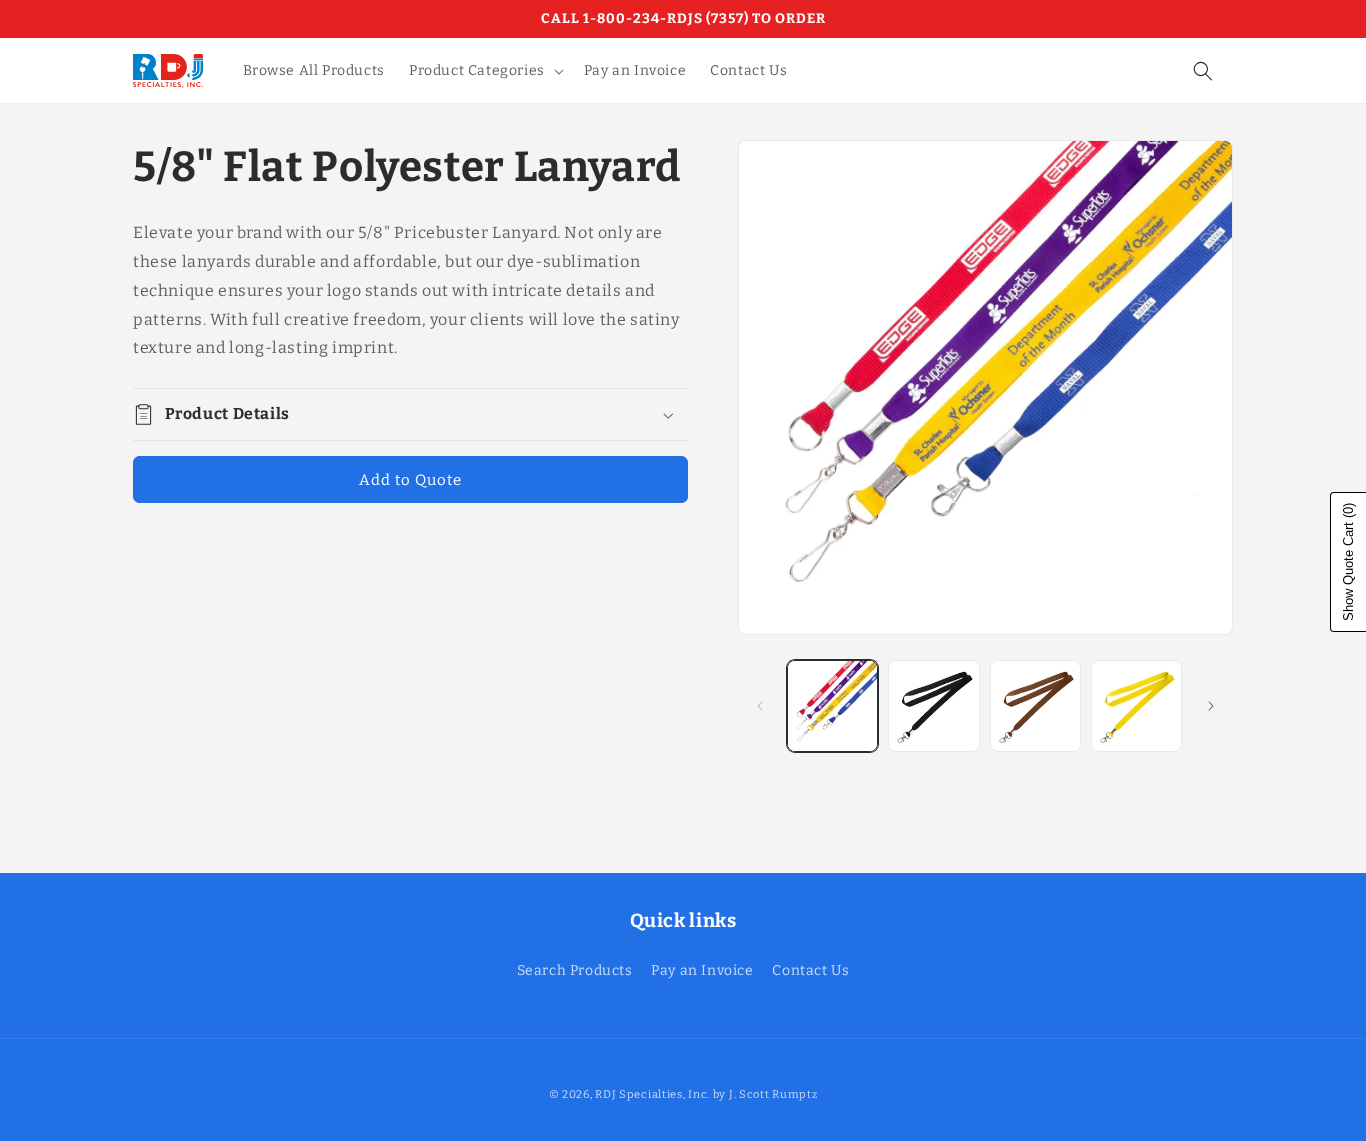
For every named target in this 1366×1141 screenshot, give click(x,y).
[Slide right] (1211, 706)
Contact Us (810, 970)
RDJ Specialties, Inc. (652, 1094)
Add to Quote (410, 480)
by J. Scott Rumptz (765, 1094)
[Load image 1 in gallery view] (832, 705)
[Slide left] (760, 706)
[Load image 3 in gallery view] (1035, 705)
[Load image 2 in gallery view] (933, 705)
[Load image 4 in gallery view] (1136, 705)
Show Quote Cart (1348, 562)
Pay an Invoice (702, 970)
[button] (484, 71)
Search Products (575, 970)
